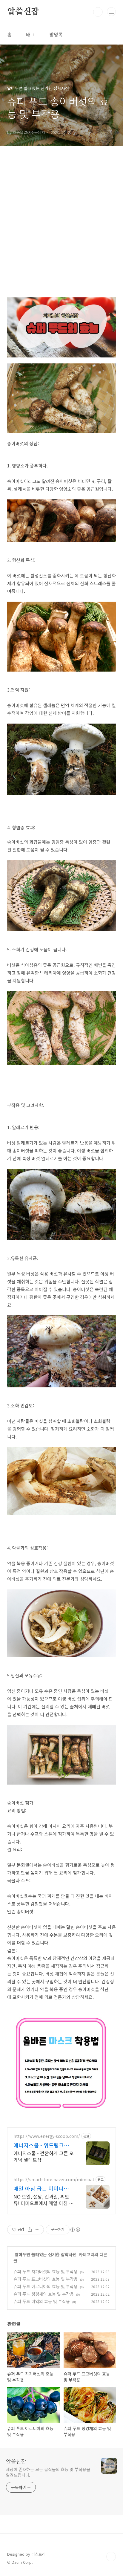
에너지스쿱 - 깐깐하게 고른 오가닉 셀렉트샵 (44, 2156)
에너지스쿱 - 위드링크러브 (41, 2145)
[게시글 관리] (37, 2230)
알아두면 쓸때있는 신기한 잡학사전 (46, 2254)
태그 (30, 34)
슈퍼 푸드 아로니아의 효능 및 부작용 (46, 2286)
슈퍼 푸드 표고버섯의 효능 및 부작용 (46, 2279)
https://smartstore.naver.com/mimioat (54, 2180)
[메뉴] (111, 12)
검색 (98, 12)
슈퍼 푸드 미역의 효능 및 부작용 (42, 2301)
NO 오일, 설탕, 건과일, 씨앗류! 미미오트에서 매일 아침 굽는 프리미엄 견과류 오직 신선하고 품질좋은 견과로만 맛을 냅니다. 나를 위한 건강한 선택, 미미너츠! (43, 2200)
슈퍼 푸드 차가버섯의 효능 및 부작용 (46, 2271)
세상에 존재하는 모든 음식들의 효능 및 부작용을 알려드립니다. (48, 2472)
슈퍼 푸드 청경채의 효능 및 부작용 (44, 2294)
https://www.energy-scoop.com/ (47, 2136)
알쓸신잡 (23, 12)
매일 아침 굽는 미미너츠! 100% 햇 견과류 (42, 2188)
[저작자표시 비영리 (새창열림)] (75, 2230)
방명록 (56, 34)
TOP (111, 2557)
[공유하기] (30, 2230)
